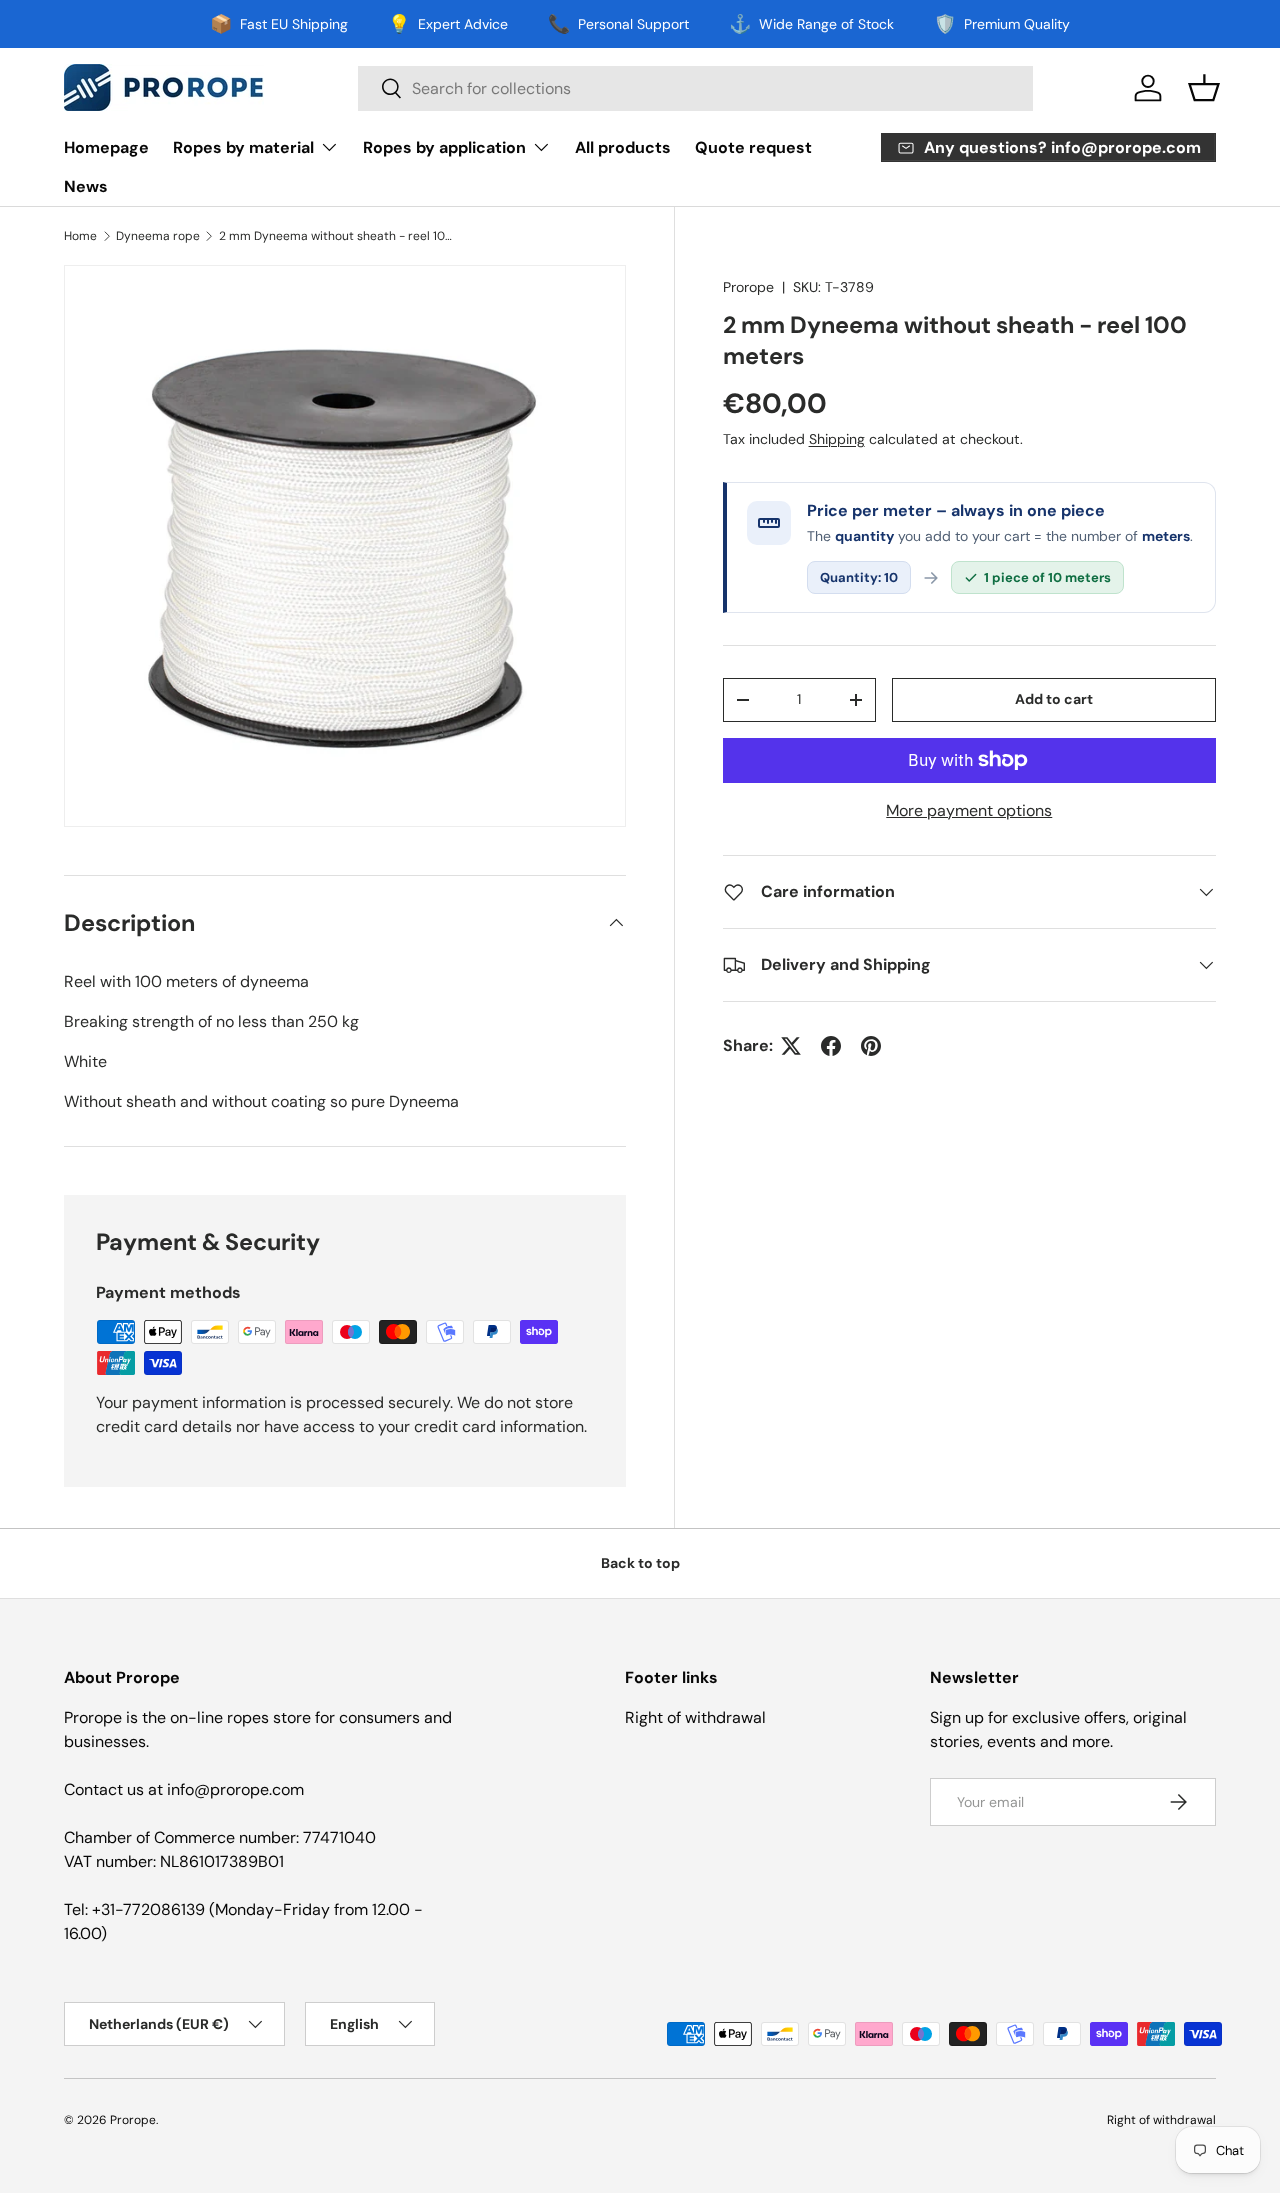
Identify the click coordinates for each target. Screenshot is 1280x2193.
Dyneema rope (158, 236)
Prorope (748, 287)
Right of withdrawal (695, 1717)
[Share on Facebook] (831, 1046)
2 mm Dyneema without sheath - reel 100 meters (339, 236)
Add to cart (1054, 700)
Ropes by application (444, 147)
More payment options (969, 810)
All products (623, 147)
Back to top (640, 1563)
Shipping (837, 439)
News (86, 186)
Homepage (106, 147)
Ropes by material (243, 147)
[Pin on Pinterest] (871, 1046)
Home (80, 236)
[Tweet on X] (791, 1046)
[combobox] (695, 88)
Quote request (753, 147)
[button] (1204, 88)
